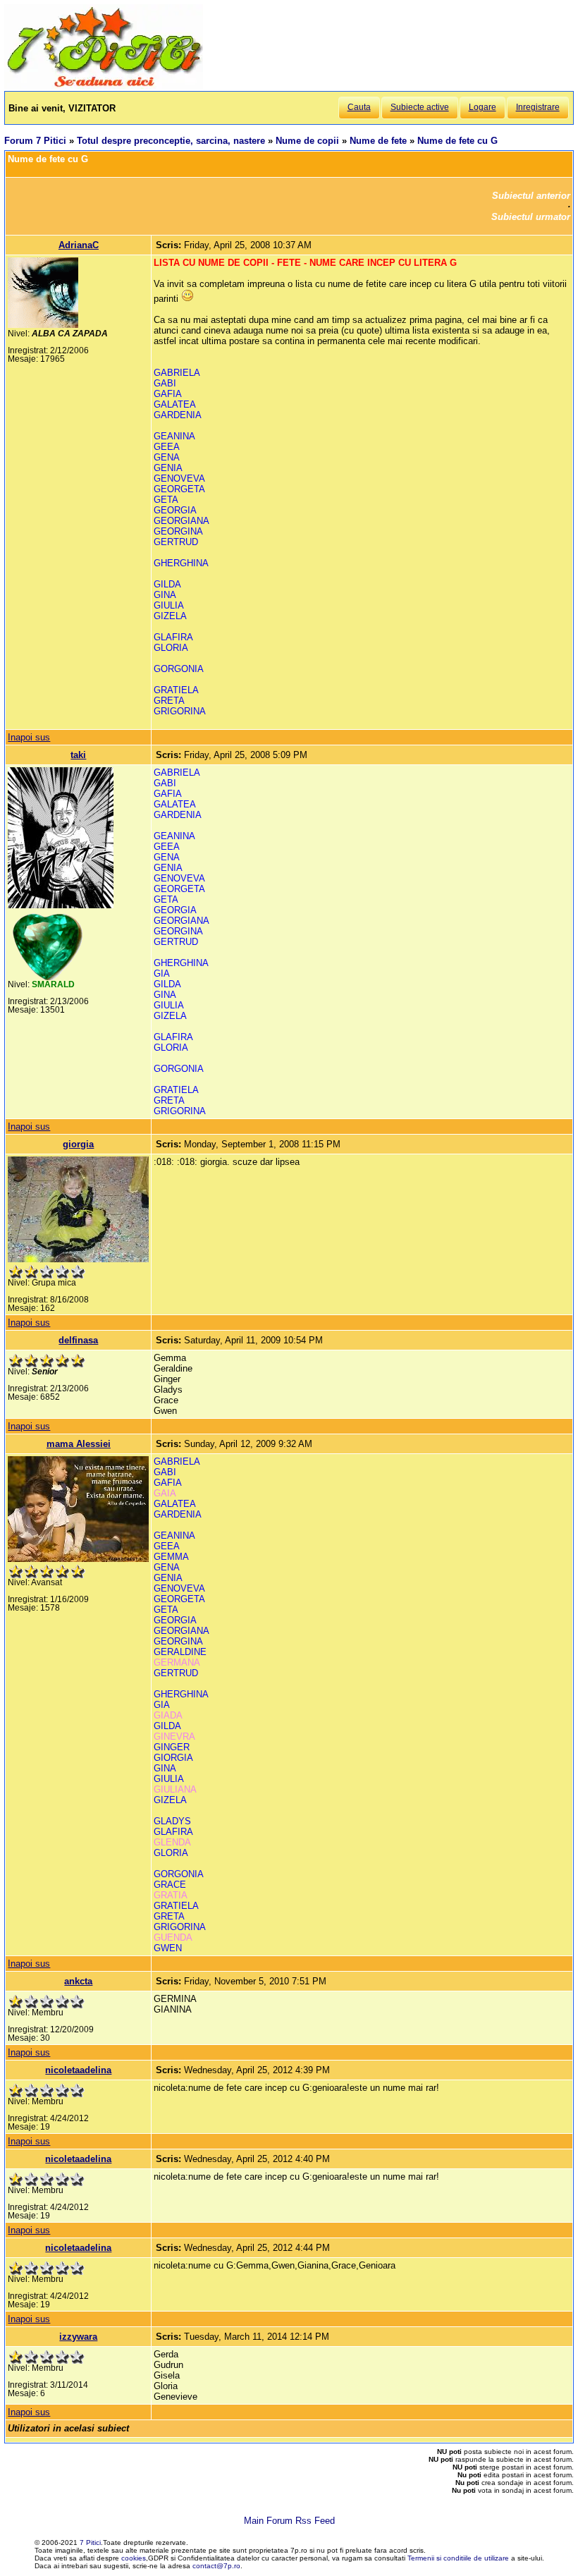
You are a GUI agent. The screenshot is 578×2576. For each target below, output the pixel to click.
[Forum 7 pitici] (104, 86)
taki (78, 755)
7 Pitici (90, 2543)
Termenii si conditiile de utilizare (458, 2558)
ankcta (78, 1981)
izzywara (78, 2337)
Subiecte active (420, 107)
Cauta (359, 107)
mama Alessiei (79, 1444)
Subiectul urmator (531, 217)
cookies (134, 2558)
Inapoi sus (29, 737)
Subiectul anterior (531, 196)
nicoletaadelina (78, 2070)
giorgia (78, 1144)
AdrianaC (79, 245)
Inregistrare (538, 107)
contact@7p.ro (216, 2566)
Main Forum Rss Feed (289, 2521)
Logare (482, 107)
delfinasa (78, 1340)
